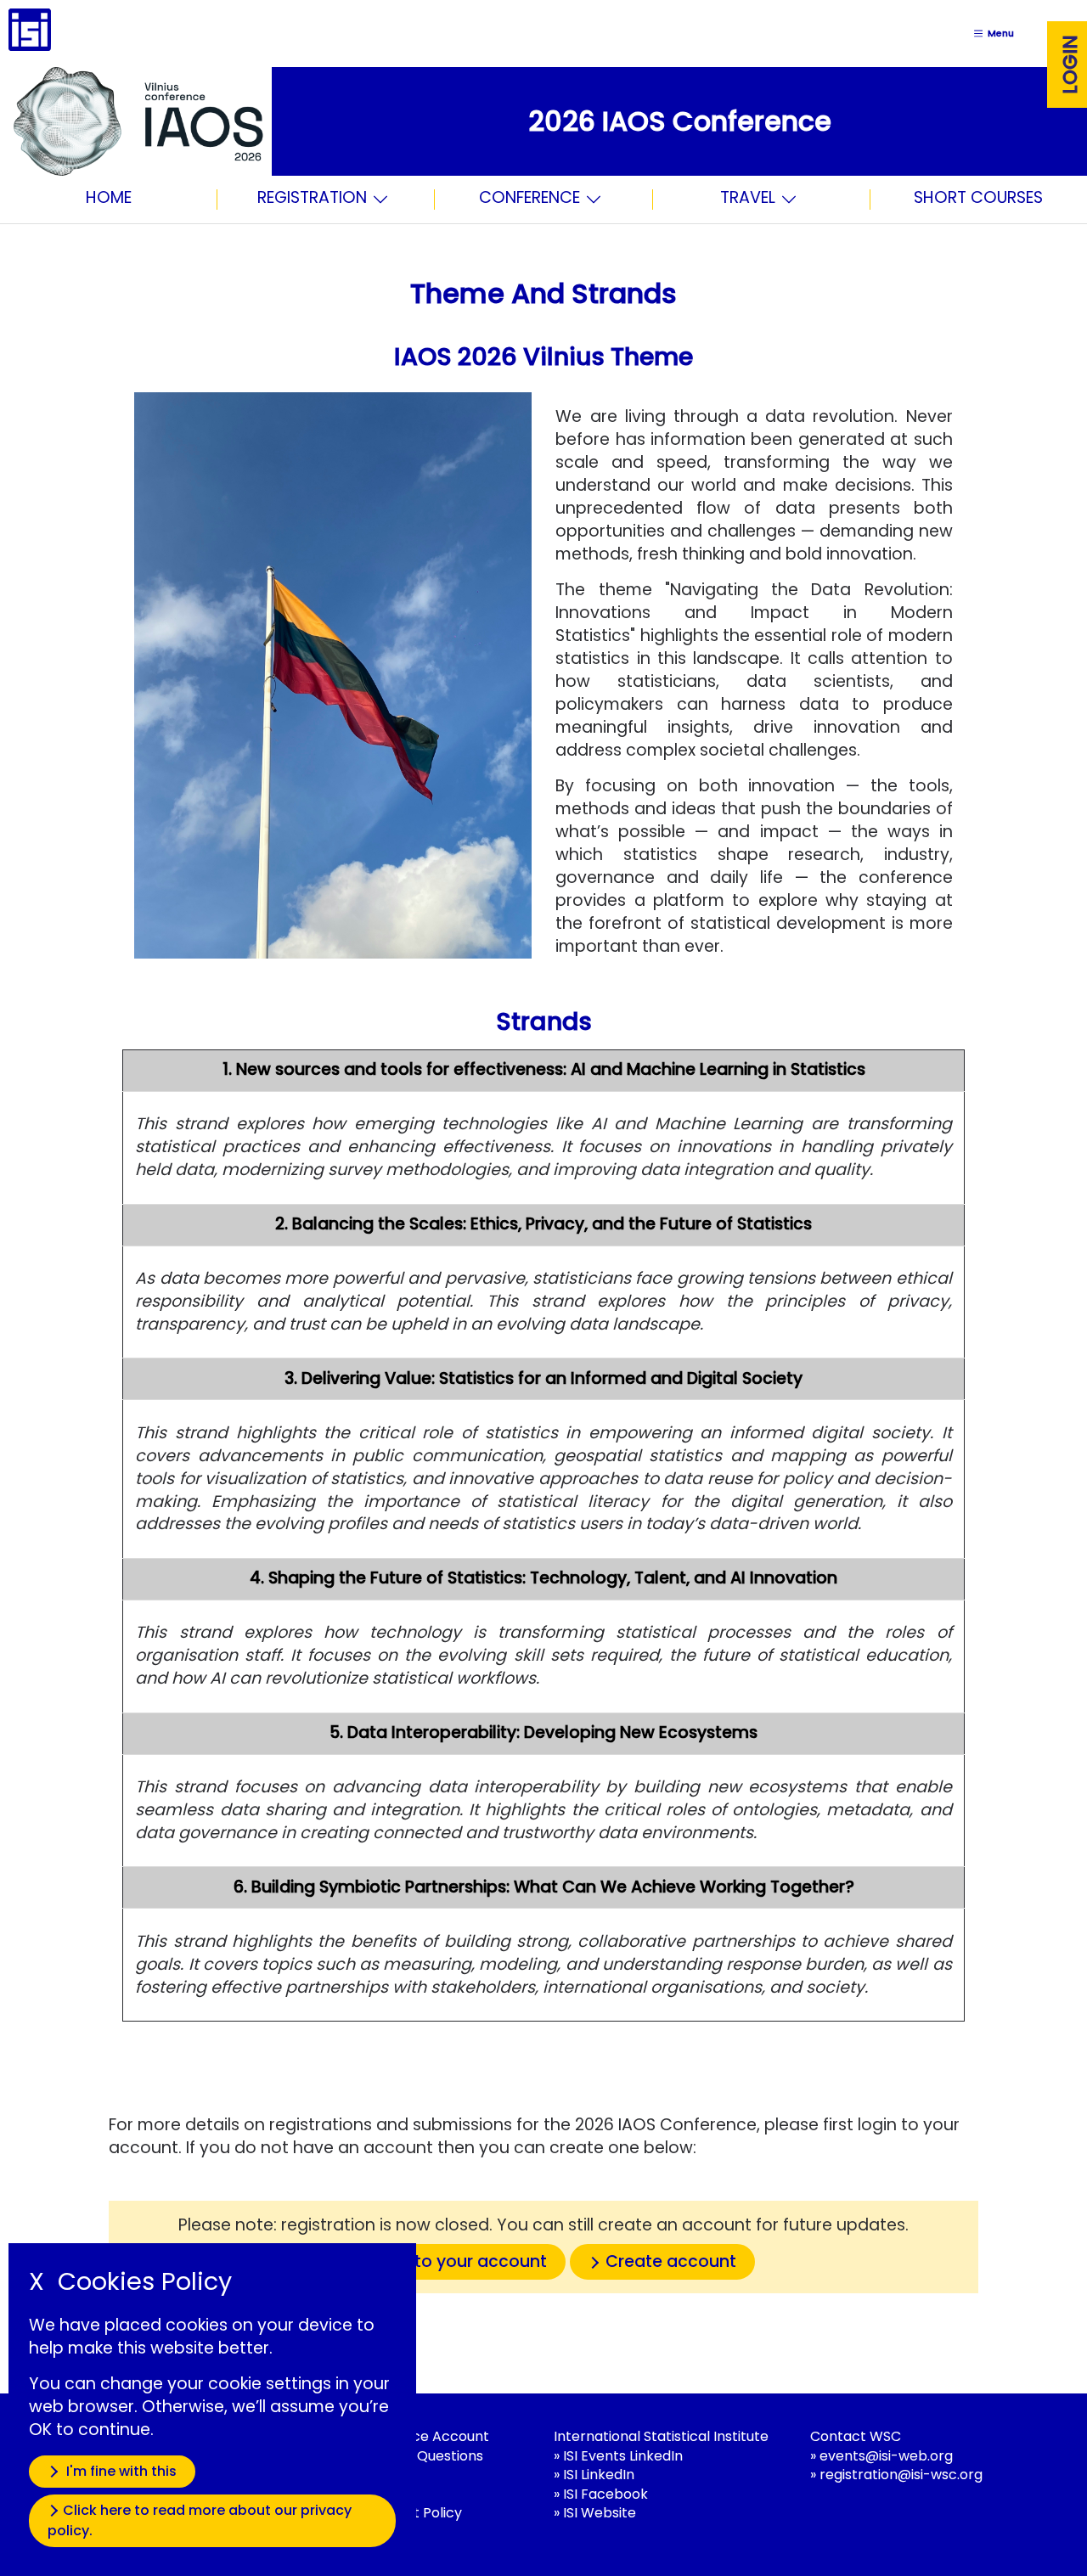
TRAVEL (748, 199)
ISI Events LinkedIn (623, 2456)
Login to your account (457, 2261)
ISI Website (600, 2513)
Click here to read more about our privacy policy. (200, 2520)
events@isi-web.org (886, 2456)
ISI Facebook (605, 2494)
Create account (671, 2261)
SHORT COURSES (978, 197)
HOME (109, 197)
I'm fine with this (120, 2471)
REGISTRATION (312, 199)
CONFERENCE (529, 199)
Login (1070, 65)
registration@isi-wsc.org (901, 2475)
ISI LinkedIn (599, 2475)
